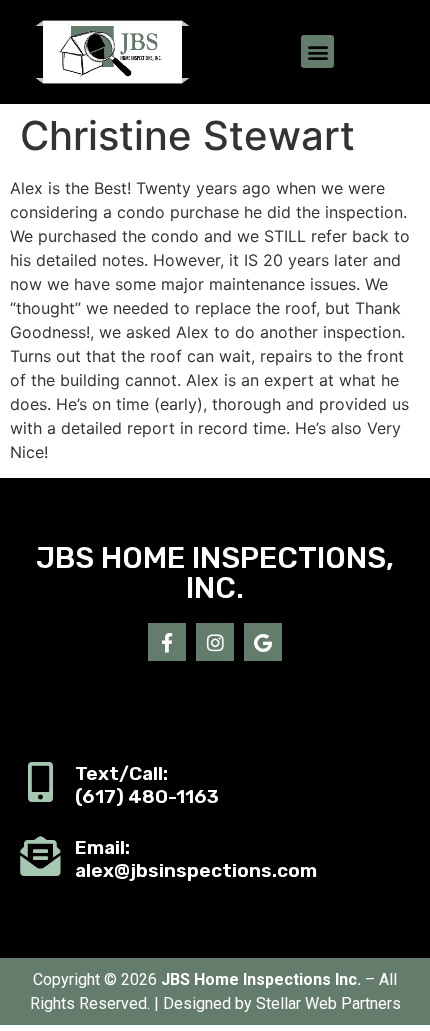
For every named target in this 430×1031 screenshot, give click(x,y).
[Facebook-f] (167, 642)
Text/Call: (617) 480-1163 (147, 785)
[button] (317, 51)
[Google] (263, 642)
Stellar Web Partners (328, 1003)
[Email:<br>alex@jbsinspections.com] (40, 856)
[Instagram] (215, 642)
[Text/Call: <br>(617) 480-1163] (40, 782)
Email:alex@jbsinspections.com (196, 859)
